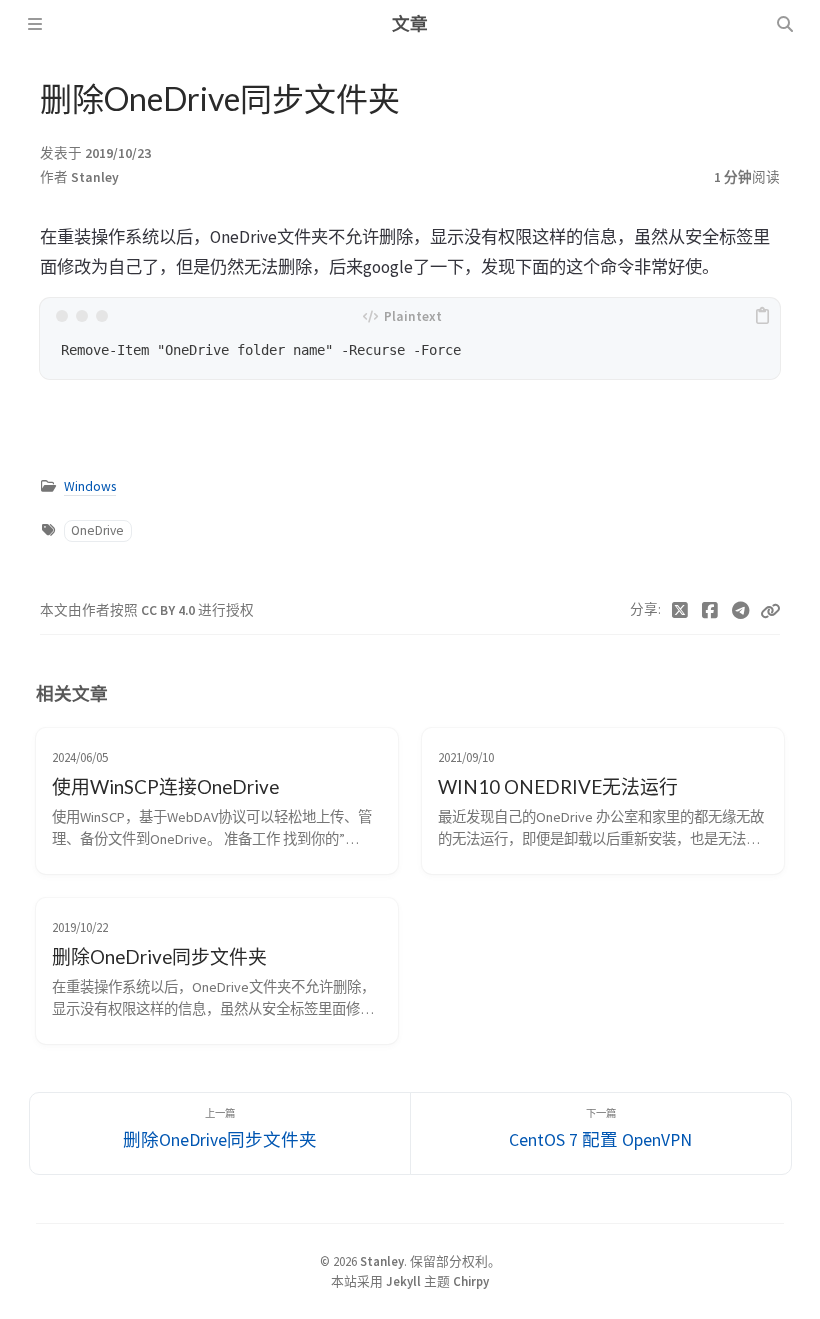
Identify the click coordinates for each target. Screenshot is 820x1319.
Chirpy (471, 1281)
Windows (90, 486)
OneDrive (97, 530)
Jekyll (403, 1281)
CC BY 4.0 (169, 610)
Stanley (95, 177)
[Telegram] (741, 611)
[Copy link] (770, 611)
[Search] (785, 24)
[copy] (762, 316)
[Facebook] (710, 611)
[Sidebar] (35, 24)
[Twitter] (680, 611)
